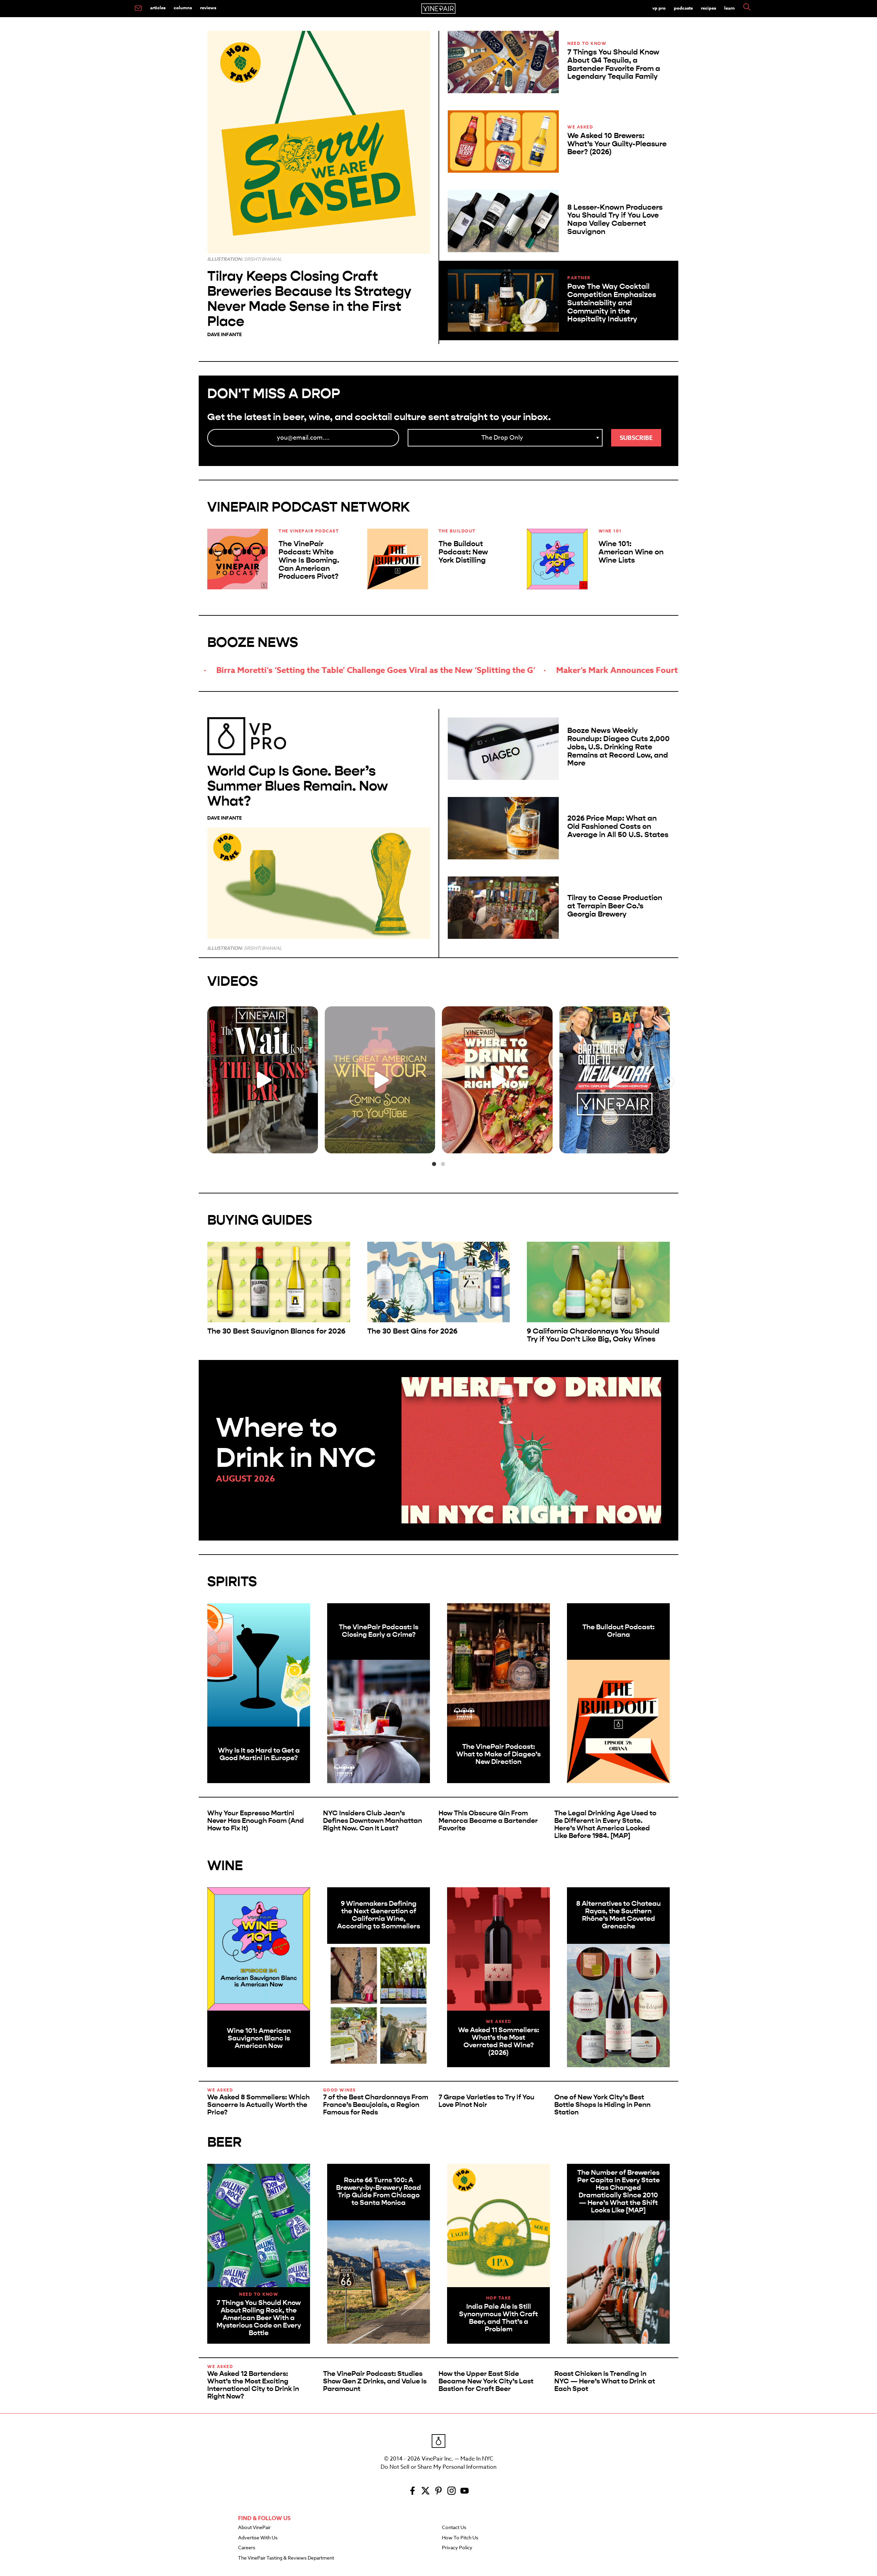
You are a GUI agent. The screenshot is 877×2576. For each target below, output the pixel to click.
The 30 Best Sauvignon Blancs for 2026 (276, 1331)
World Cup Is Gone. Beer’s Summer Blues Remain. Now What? (298, 786)
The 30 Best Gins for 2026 (412, 1331)
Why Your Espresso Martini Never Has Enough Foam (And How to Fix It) (256, 1821)
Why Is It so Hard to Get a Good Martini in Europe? (259, 1754)
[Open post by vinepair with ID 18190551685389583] (497, 1080)
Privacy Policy (457, 2548)
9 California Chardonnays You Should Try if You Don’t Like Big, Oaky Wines (593, 1335)
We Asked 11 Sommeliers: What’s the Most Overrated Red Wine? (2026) (499, 2041)
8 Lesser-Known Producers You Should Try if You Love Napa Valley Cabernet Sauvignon (615, 219)
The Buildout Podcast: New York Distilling (463, 552)
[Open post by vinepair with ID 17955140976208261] (263, 1080)
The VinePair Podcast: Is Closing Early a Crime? (379, 1631)
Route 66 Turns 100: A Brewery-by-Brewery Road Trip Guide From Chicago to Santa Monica (379, 2191)
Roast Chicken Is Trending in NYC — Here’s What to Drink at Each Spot (605, 2381)
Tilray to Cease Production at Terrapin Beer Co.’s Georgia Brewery (615, 906)
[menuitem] (138, 9)
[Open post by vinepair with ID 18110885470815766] (380, 1080)
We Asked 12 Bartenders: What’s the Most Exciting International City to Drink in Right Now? (253, 2385)
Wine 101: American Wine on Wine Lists (631, 552)
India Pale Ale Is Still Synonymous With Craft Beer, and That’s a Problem (498, 2318)
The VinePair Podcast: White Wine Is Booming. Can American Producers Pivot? (309, 560)
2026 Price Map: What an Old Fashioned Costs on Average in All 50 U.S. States (618, 826)
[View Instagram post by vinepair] (311, 1145)
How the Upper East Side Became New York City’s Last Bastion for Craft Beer (486, 2381)
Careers (247, 2548)
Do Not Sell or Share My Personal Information (438, 2467)
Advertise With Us (258, 2538)
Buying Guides (260, 1220)
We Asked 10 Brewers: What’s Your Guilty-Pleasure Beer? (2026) (617, 144)
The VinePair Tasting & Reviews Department (286, 2558)
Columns (183, 8)
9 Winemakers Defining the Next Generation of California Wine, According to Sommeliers (379, 1915)
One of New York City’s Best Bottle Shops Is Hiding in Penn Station (602, 2105)
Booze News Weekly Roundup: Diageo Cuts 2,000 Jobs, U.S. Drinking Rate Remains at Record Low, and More (619, 747)
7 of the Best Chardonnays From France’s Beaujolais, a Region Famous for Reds (376, 2105)
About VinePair (254, 2528)
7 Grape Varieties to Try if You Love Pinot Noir (486, 2101)
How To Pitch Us (460, 2538)
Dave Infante (225, 335)
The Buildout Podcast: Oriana (619, 1631)
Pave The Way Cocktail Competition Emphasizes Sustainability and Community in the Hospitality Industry (612, 303)
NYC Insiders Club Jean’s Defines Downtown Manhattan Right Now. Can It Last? (373, 1821)
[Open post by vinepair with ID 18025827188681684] (615, 1080)
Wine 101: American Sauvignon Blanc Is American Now (259, 2038)
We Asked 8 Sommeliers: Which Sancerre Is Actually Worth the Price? (258, 2105)
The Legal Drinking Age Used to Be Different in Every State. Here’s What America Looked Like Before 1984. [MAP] (605, 1824)
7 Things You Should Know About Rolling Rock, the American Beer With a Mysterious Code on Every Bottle (259, 2318)
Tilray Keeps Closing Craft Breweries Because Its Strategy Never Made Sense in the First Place (309, 299)
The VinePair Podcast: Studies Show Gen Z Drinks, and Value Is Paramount (375, 2381)
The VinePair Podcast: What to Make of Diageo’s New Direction (498, 1754)
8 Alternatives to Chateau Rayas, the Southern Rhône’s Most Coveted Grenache (619, 1915)
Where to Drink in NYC (296, 1443)
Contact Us (454, 2528)
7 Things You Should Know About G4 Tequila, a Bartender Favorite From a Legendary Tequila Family (614, 64)
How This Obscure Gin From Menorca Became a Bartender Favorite (488, 1821)
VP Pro (659, 8)
